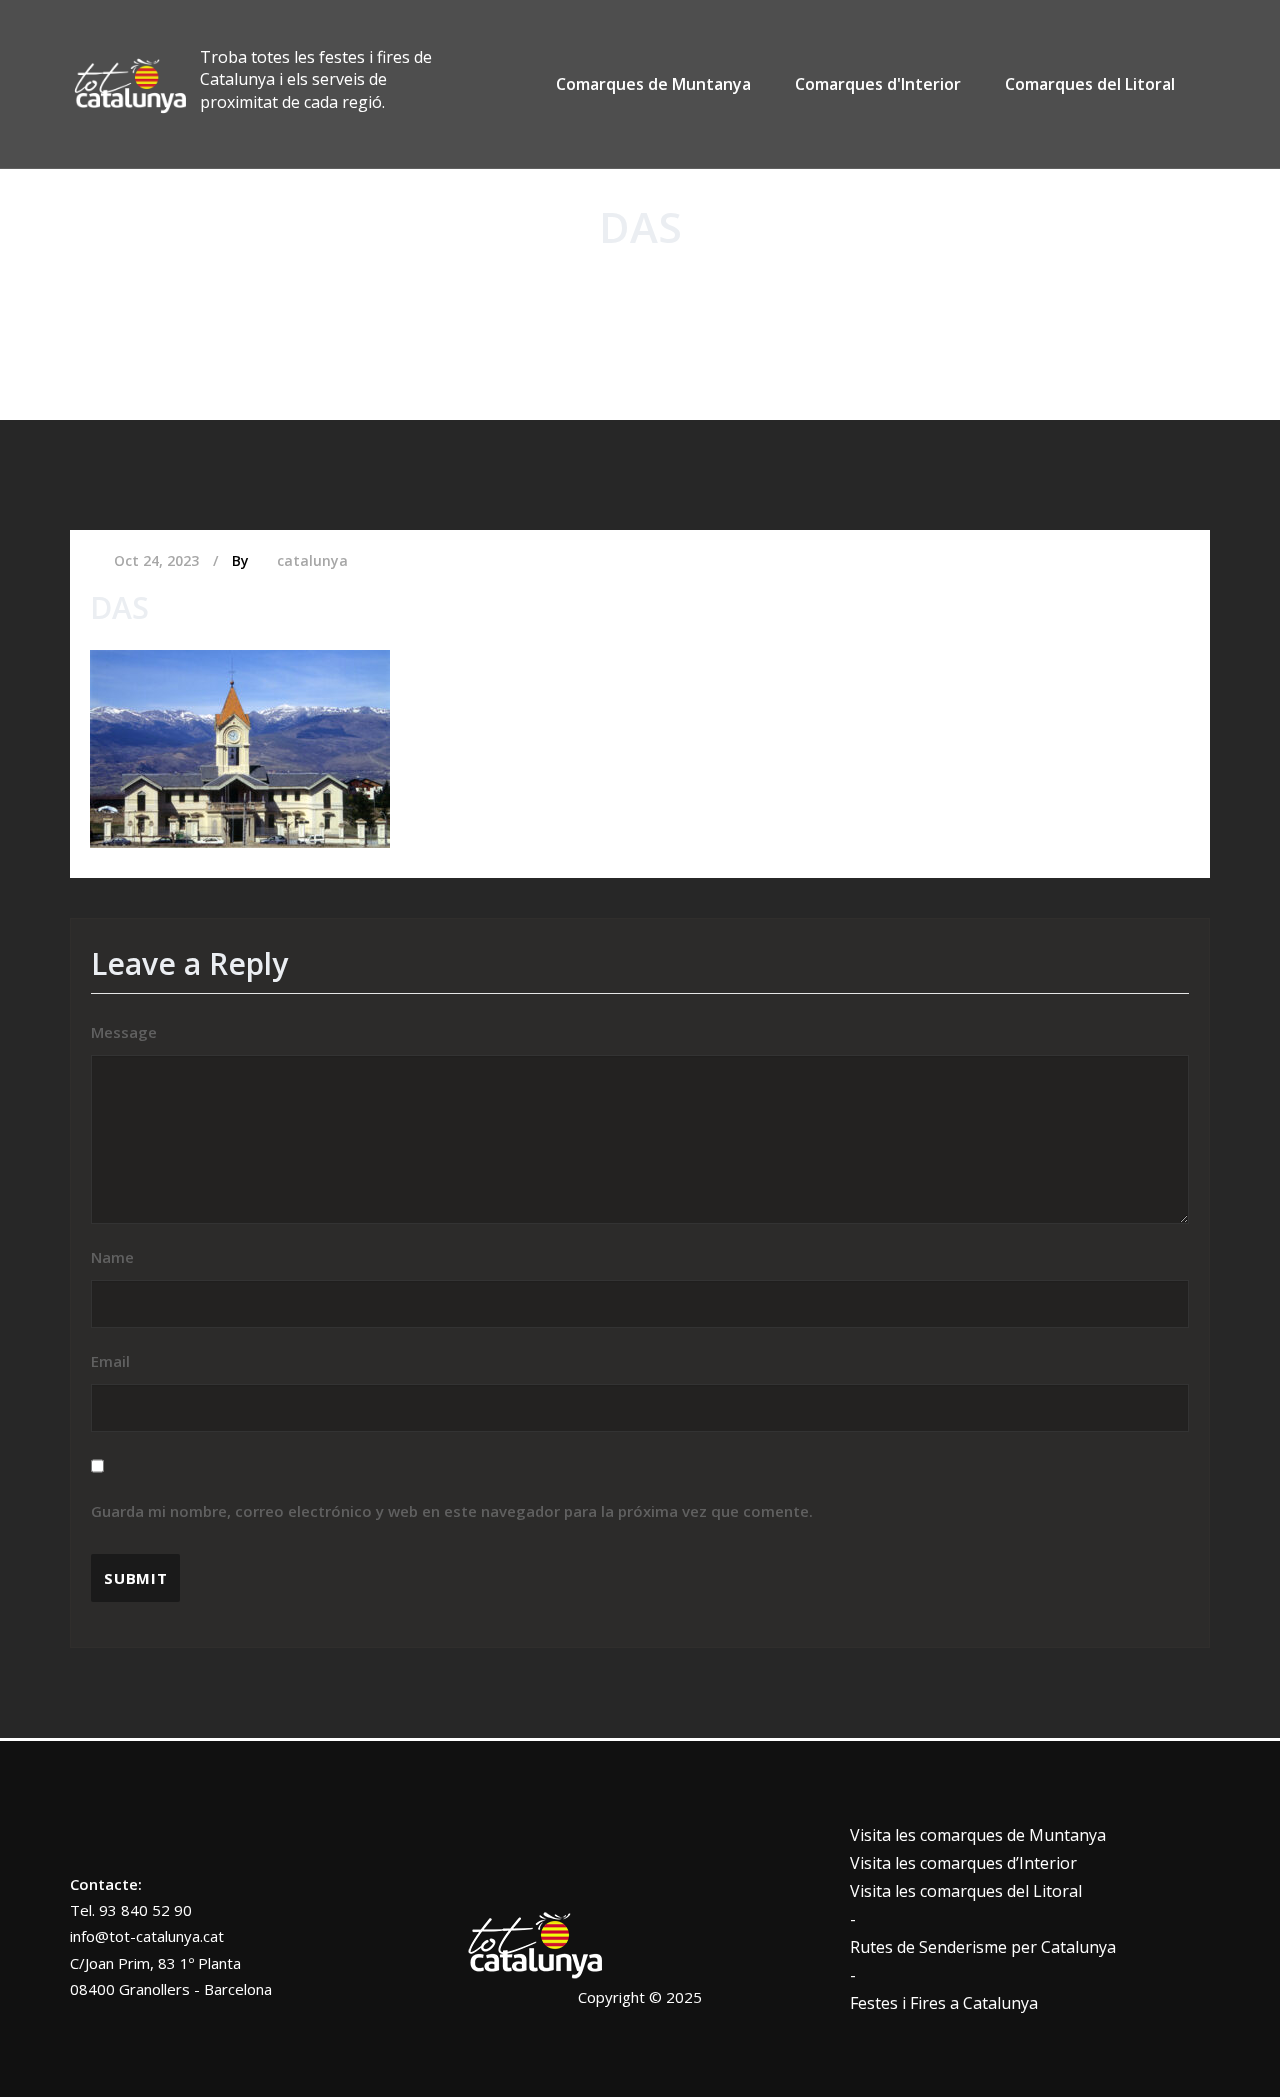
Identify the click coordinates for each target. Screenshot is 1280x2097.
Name (112, 1257)
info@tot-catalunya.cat (147, 1936)
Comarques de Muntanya (653, 84)
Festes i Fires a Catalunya (944, 2003)
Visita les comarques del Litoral (966, 1891)
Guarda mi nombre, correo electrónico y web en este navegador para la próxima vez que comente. (452, 1511)
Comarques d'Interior (878, 84)
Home (614, 294)
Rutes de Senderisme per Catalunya (983, 1947)
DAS (674, 294)
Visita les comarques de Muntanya (978, 1835)
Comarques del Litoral (1090, 84)
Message (124, 1032)
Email (452, 1436)
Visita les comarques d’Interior (963, 1863)
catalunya (312, 560)
